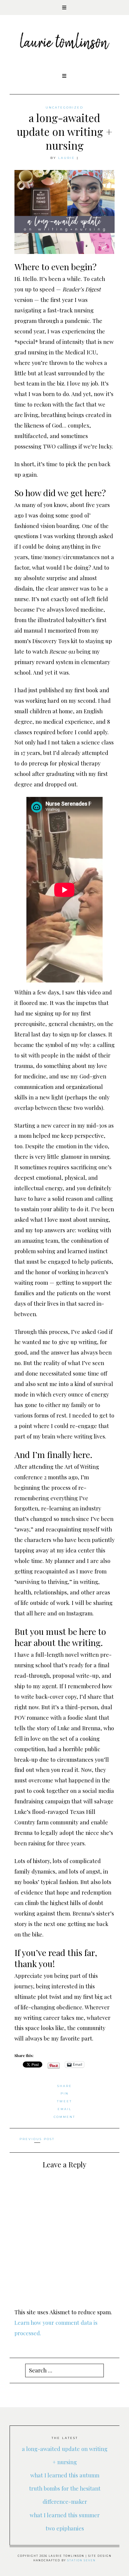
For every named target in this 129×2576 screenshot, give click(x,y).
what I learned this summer (65, 2515)
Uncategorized (64, 107)
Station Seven (81, 2560)
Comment (64, 2117)
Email (65, 2109)
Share (65, 2086)
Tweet (64, 2101)
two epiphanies (65, 2528)
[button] (64, 7)
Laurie (67, 158)
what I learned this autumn (65, 2475)
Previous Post (37, 2139)
